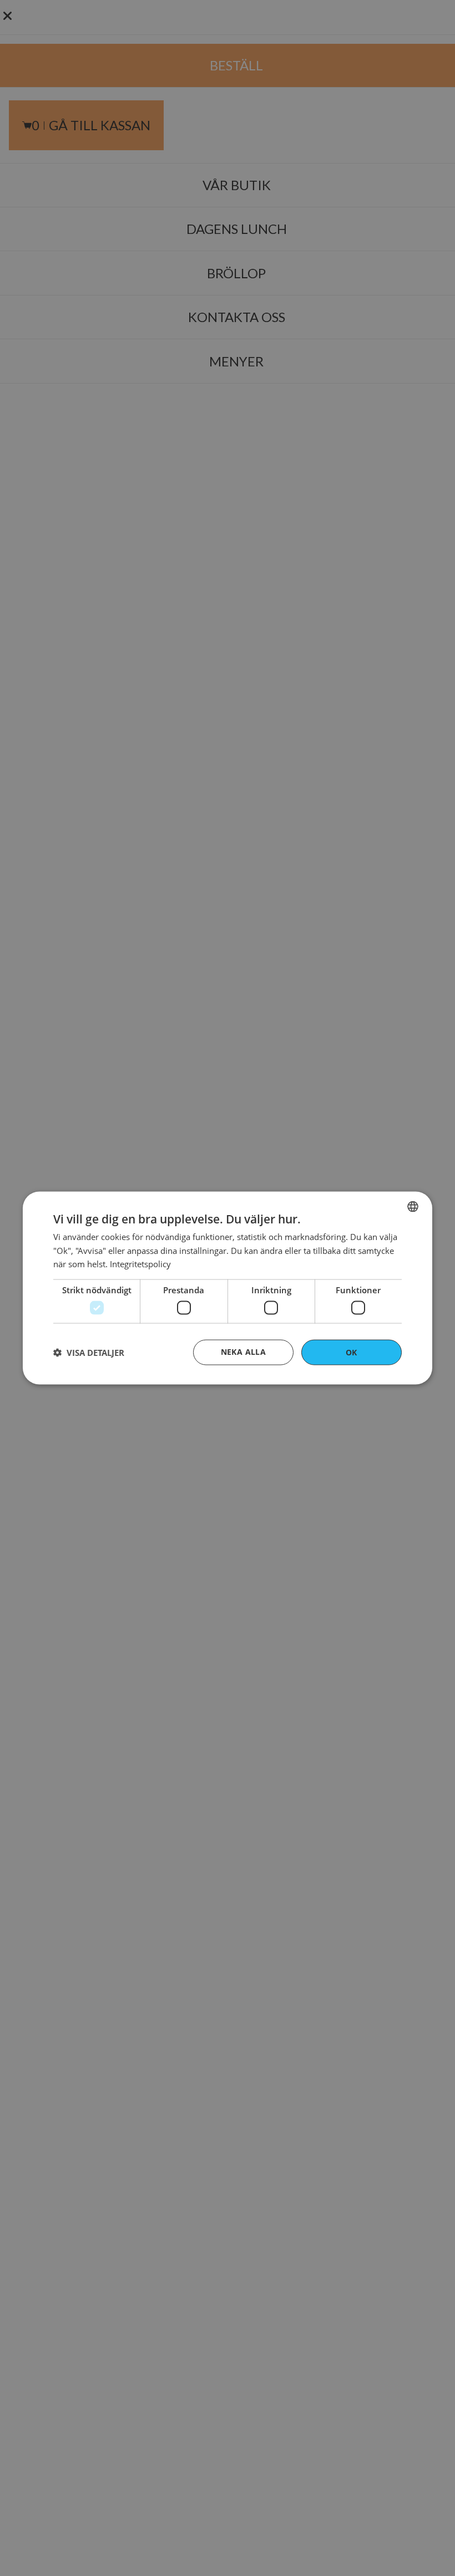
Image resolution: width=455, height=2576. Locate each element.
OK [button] (352, 1352)
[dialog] (228, 1288)
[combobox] (413, 1206)
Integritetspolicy (140, 1264)
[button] (89, 1353)
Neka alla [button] (244, 1351)
